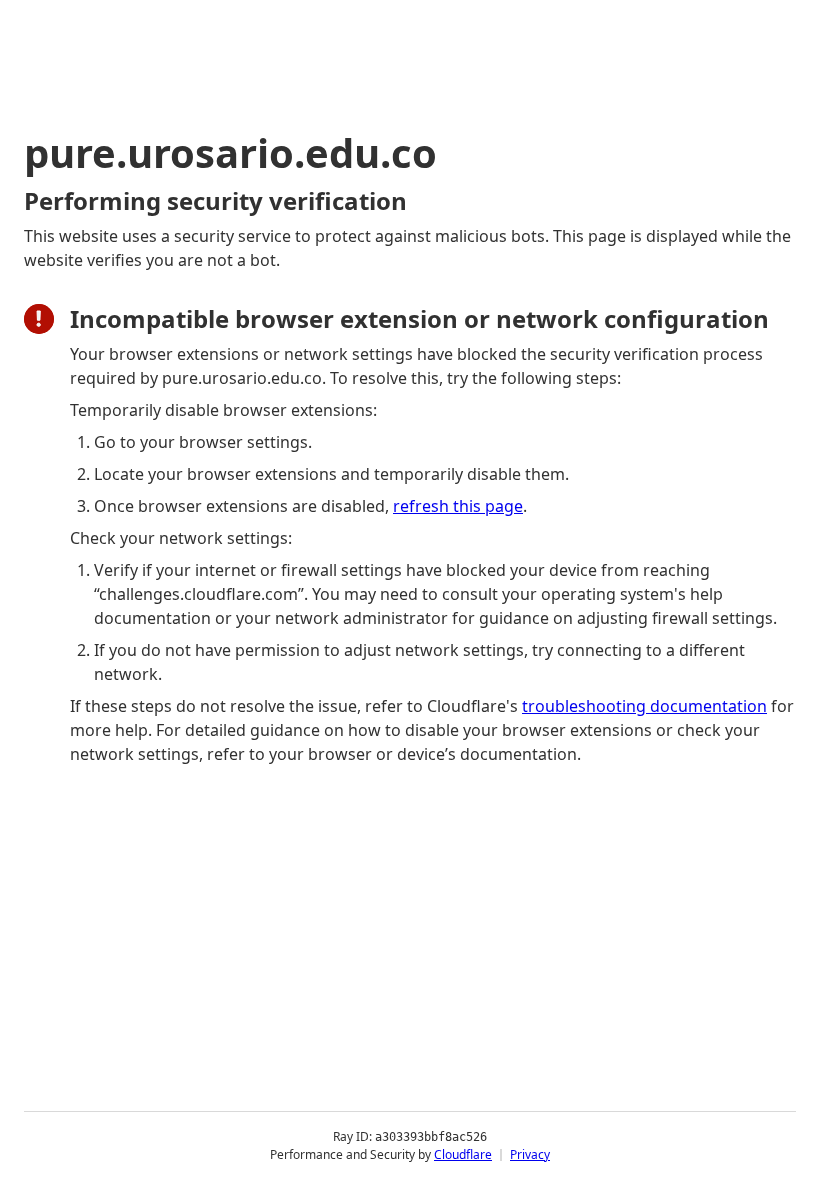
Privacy (530, 1154)
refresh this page (458, 506)
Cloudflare (463, 1154)
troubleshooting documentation (644, 706)
